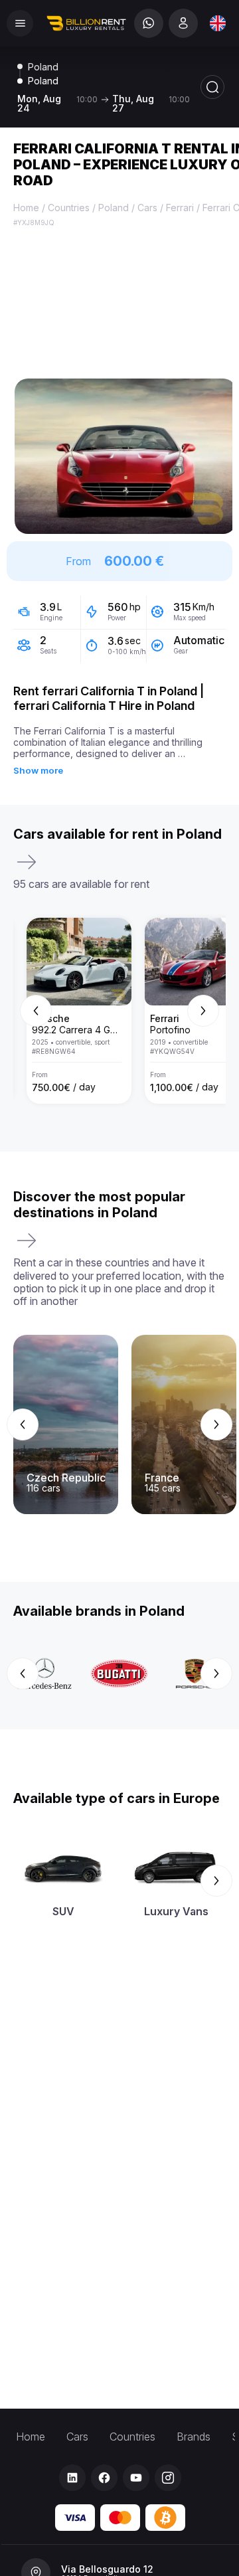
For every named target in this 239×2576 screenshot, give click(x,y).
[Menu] (20, 23)
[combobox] (218, 23)
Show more (38, 770)
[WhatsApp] (149, 23)
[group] (119, 1011)
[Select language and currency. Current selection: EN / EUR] (218, 23)
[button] (125, 456)
